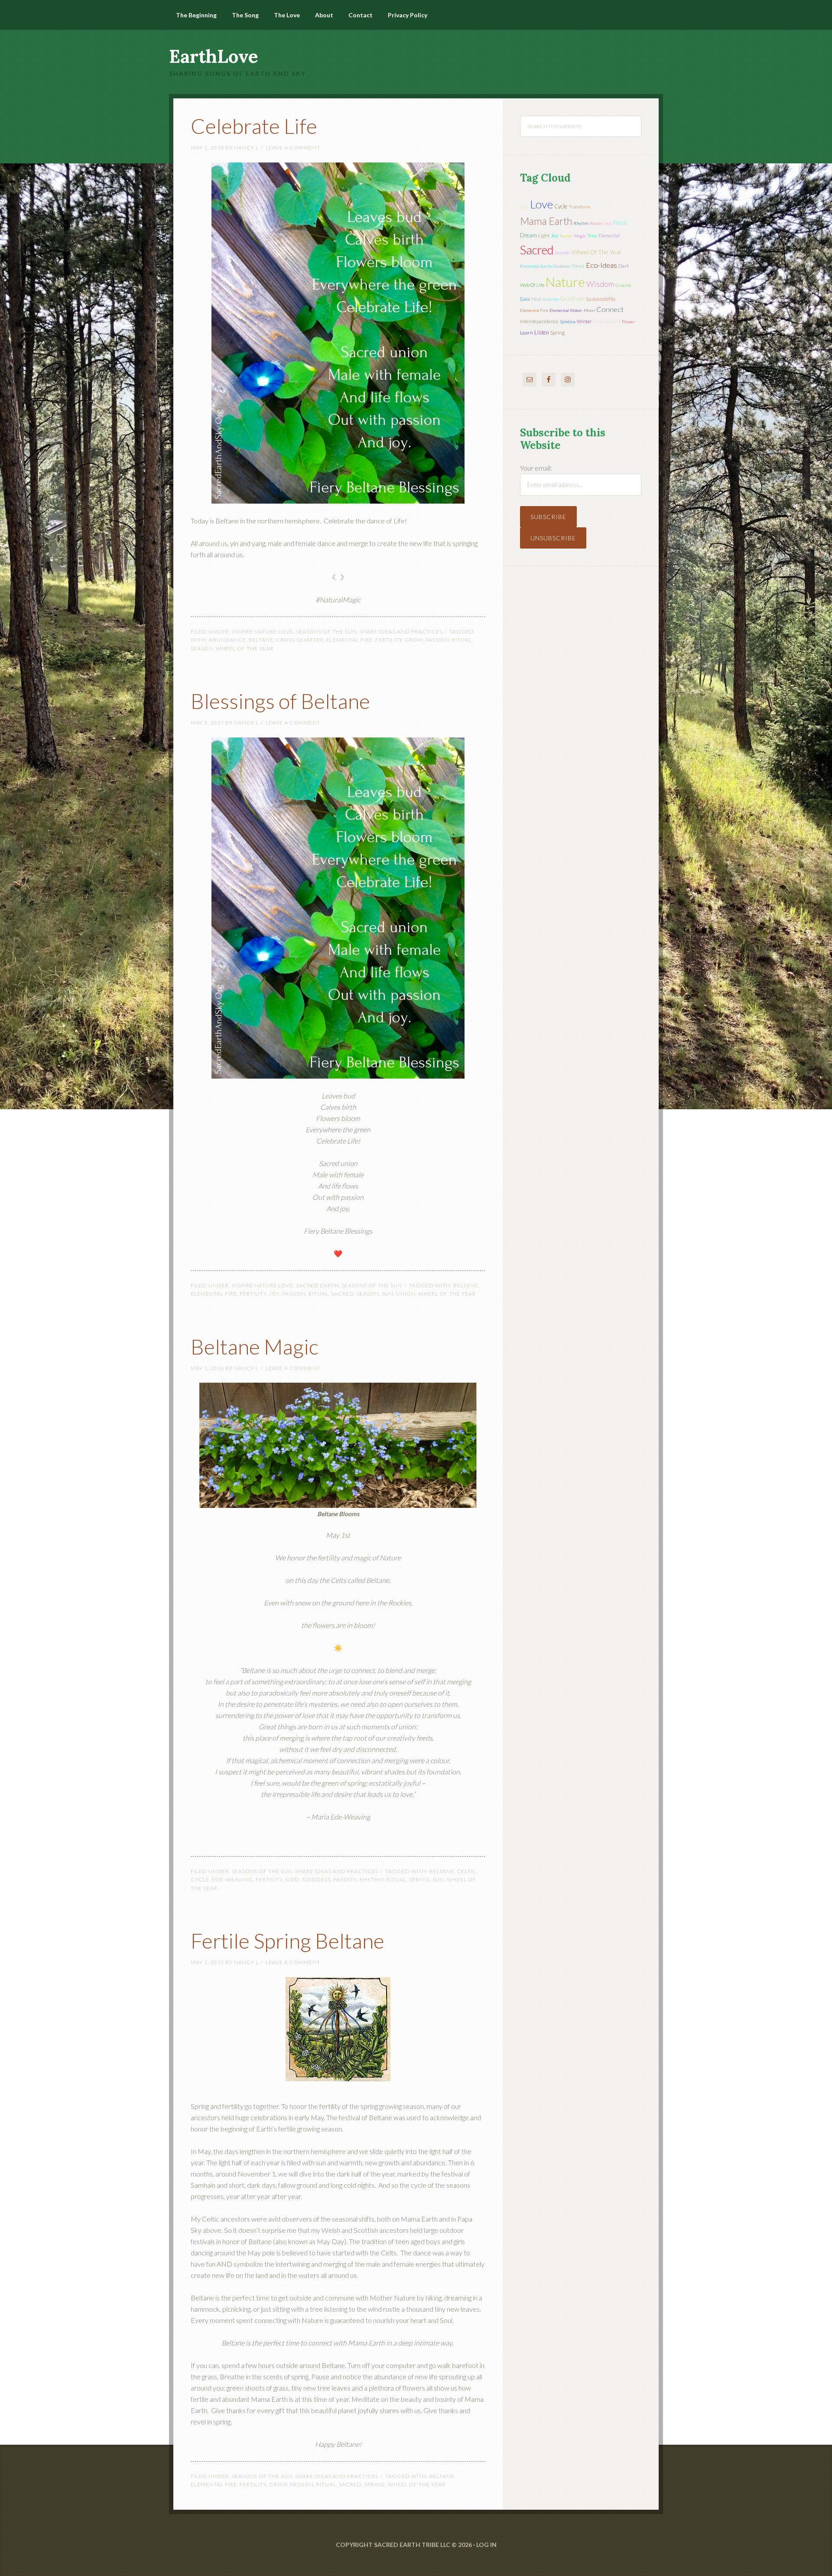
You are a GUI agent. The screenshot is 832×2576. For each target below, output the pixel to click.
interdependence (539, 321)
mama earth (546, 221)
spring (419, 1879)
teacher (566, 236)
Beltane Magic (255, 1346)
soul (608, 223)
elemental (609, 236)
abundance (227, 640)
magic (580, 236)
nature (565, 282)
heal (536, 299)
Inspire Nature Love (263, 632)
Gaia (525, 299)
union (406, 1294)
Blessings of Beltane (280, 701)
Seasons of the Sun (326, 632)
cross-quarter (300, 640)
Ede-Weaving (232, 1879)
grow (414, 640)
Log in (486, 2545)
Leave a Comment (293, 148)
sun (388, 1294)
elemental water (566, 310)
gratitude (572, 299)
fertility (389, 640)
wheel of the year (245, 648)
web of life (532, 285)
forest (578, 266)
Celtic (467, 1871)
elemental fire (349, 640)
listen (542, 332)
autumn (551, 299)
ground (623, 285)
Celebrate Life (254, 126)
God (292, 1879)
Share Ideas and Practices (401, 632)
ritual (462, 640)
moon (589, 310)
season (202, 648)
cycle (200, 1879)
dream (528, 235)
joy (274, 1294)
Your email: (536, 468)
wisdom (600, 284)
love (541, 204)
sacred (343, 1294)
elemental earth (536, 266)
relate (596, 223)
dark (624, 266)
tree (592, 236)
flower (628, 322)
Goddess (316, 1879)
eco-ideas (601, 265)
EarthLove (214, 56)
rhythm (372, 1879)
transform (579, 207)
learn (526, 333)
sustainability (601, 299)
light (544, 236)
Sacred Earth (317, 1285)
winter (584, 321)
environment (607, 321)
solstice (568, 322)
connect (610, 309)
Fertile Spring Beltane (288, 1941)
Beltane (261, 640)
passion (437, 640)
